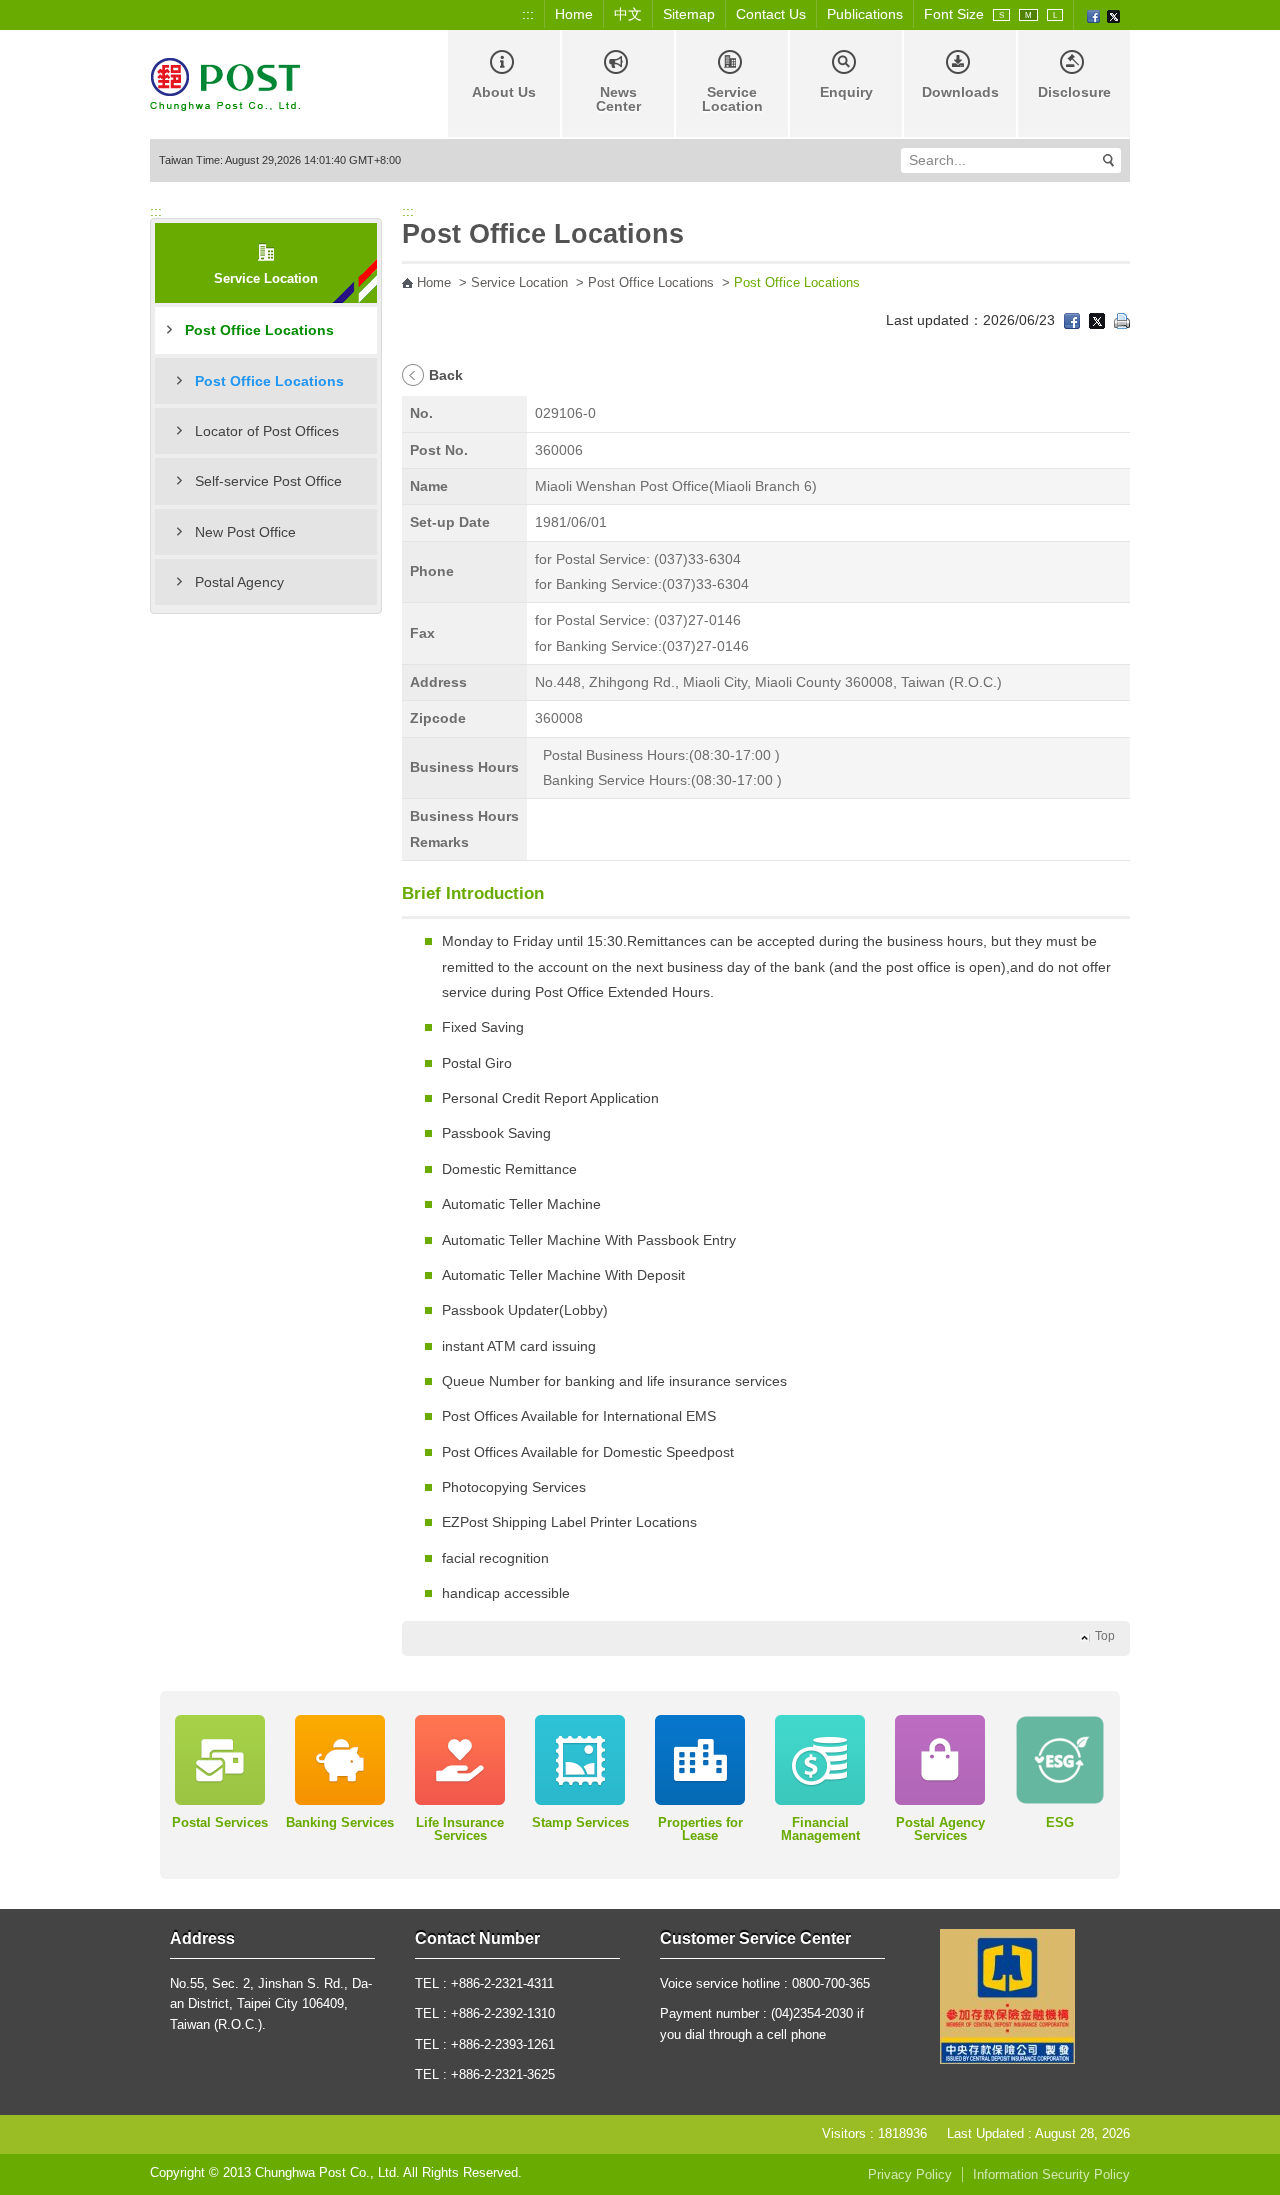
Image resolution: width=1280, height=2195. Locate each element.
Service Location (732, 99)
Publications (865, 14)
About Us (504, 92)
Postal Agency (239, 582)
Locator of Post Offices (267, 431)
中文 (628, 14)
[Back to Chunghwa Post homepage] (225, 82)
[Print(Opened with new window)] (1122, 320)
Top (1105, 1636)
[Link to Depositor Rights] (1007, 1995)
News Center (618, 99)
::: (528, 14)
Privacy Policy (910, 2175)
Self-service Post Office (268, 481)
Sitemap (689, 14)
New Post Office (245, 532)
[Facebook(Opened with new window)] (1093, 15)
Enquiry (846, 92)
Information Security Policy (1051, 2175)
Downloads (960, 92)
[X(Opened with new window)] (1113, 15)
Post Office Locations (259, 330)
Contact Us (771, 14)
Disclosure (1074, 92)
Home (574, 14)
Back (446, 375)
